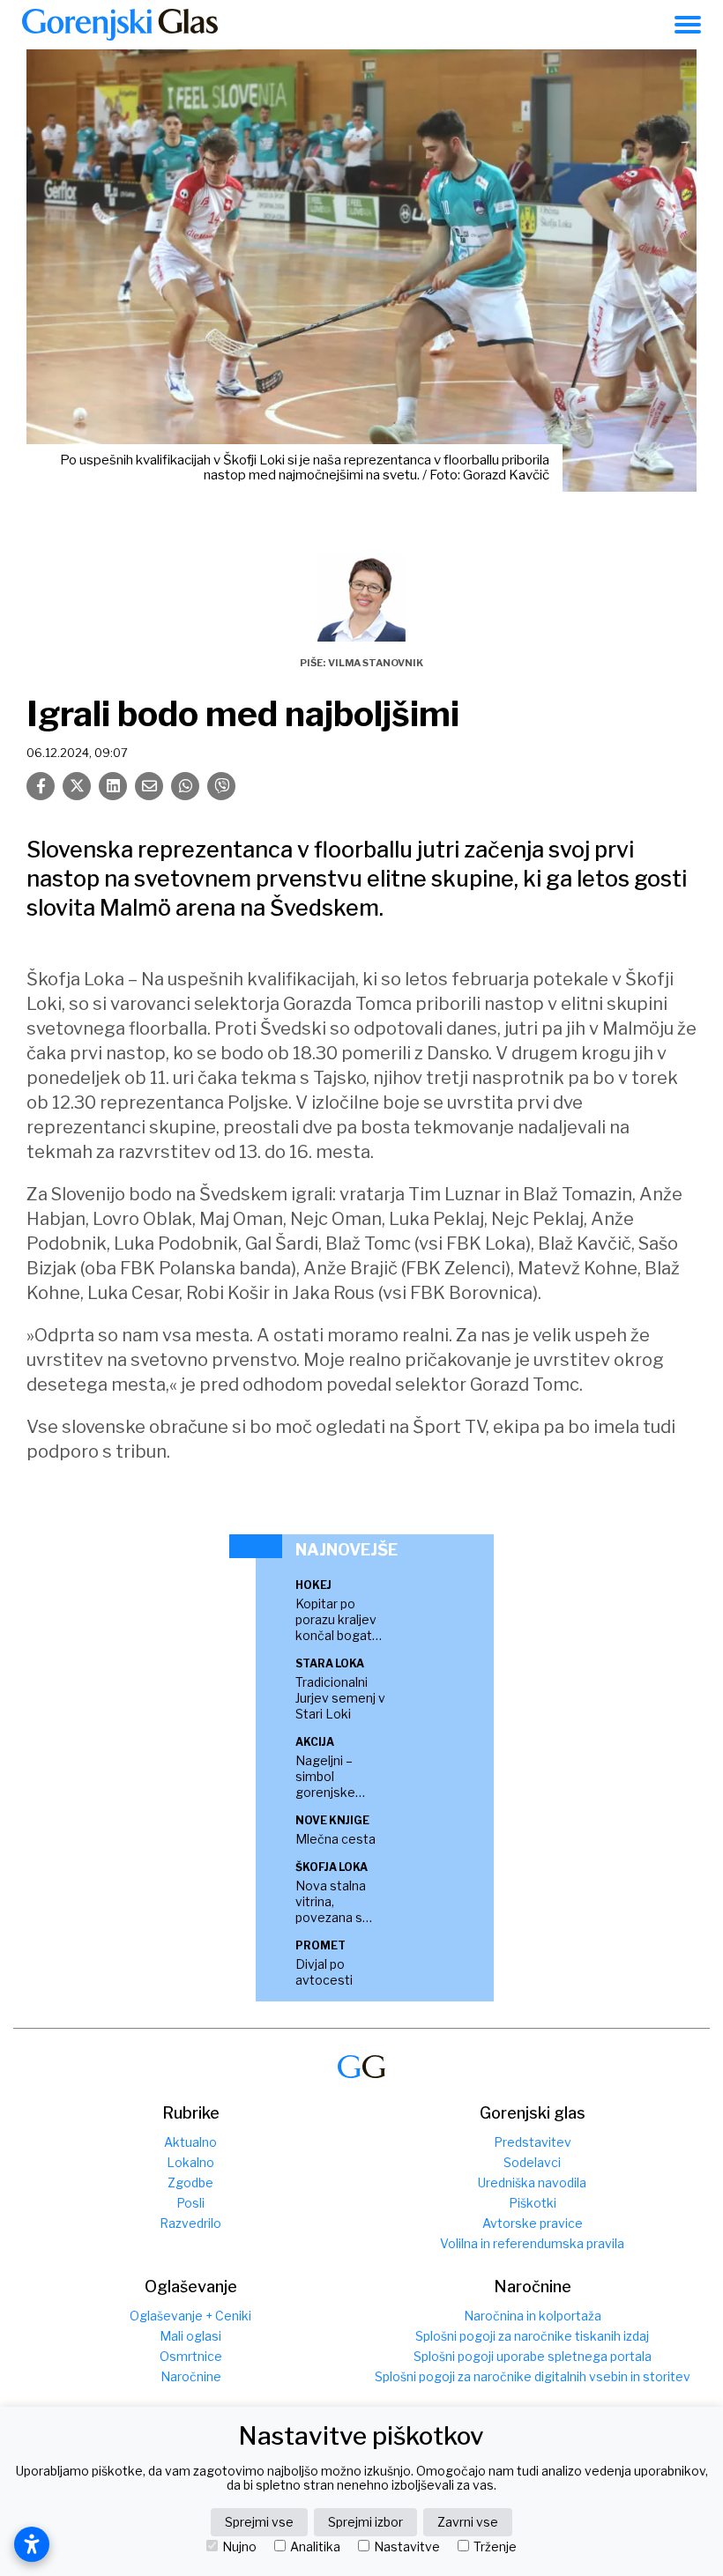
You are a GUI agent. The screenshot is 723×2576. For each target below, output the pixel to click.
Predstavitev (533, 2142)
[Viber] (221, 786)
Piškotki (533, 2203)
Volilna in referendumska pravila (532, 2243)
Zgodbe (190, 2183)
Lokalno (190, 2162)
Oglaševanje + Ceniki (190, 2316)
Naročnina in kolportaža (533, 2316)
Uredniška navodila (532, 2183)
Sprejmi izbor (365, 2522)
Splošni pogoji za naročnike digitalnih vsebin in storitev (533, 2376)
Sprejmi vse (259, 2522)
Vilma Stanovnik (376, 663)
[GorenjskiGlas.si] (120, 25)
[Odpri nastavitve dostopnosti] (32, 2544)
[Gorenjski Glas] (361, 2067)
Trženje (495, 2547)
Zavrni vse (468, 2522)
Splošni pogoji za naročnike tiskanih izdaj (532, 2336)
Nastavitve (407, 2547)
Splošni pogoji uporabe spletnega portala (533, 2356)
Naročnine (191, 2376)
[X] (77, 786)
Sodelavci (532, 2162)
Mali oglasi (190, 2336)
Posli (190, 2203)
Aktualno (190, 2142)
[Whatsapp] (185, 786)
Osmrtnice (191, 2356)
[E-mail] (149, 786)
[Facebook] (41, 786)
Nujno (239, 2547)
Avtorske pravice (533, 2223)
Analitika (315, 2547)
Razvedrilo (190, 2223)
